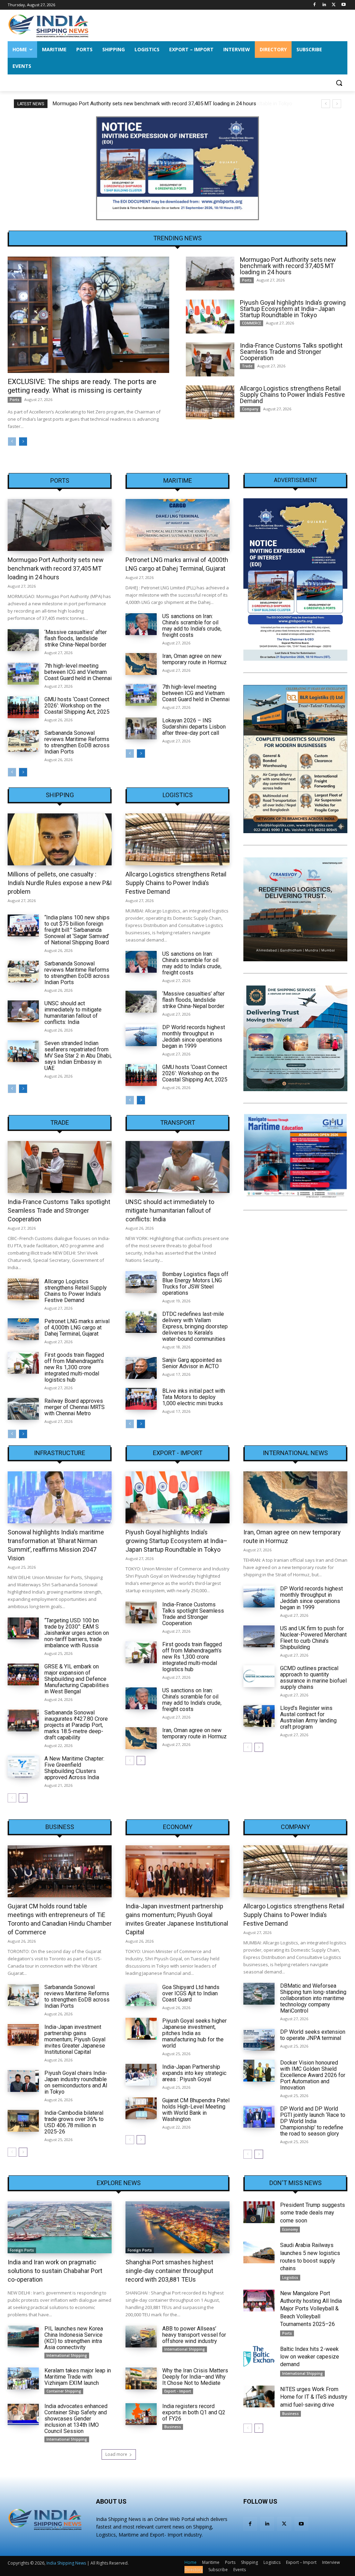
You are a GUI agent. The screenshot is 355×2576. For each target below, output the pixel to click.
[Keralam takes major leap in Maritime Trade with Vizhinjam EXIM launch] (23, 2378)
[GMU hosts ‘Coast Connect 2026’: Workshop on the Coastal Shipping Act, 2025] (23, 707)
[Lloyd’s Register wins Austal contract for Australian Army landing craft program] (259, 1716)
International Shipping (67, 2355)
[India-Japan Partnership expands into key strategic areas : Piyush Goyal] (141, 2075)
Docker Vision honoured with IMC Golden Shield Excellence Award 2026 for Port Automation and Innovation (313, 2075)
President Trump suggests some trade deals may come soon (313, 2213)
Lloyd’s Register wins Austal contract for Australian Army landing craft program (308, 1717)
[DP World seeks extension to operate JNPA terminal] (259, 2040)
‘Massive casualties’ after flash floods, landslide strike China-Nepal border (76, 638)
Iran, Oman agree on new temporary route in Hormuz (194, 659)
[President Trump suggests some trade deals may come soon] (259, 2212)
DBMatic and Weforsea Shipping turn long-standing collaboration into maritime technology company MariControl (313, 1998)
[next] (337, 104)
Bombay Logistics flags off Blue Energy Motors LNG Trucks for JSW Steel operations (195, 1283)
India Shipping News (66, 2563)
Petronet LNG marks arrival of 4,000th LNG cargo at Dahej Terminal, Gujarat (77, 1327)
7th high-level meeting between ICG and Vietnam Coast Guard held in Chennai (78, 672)
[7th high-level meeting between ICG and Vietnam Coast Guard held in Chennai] (23, 674)
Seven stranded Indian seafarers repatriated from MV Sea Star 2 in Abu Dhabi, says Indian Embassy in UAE (78, 1056)
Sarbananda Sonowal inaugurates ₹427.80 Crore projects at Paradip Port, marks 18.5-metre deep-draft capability (76, 1725)
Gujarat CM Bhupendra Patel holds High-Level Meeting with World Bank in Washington (196, 2110)
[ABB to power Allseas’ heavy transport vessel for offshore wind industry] (141, 2337)
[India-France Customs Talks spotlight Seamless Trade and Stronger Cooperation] (210, 359)
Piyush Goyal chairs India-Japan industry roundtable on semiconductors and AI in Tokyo (76, 2082)
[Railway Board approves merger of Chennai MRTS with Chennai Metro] (23, 1409)
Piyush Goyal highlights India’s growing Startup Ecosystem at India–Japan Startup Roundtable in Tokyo (169, 104)
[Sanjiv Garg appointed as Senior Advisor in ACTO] (141, 1368)
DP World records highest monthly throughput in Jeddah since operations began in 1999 (194, 1037)
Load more (116, 2454)
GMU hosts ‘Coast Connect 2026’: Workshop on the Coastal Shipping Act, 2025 (77, 706)
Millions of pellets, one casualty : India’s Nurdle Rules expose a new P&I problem (60, 883)
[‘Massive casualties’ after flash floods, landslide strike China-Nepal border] (23, 640)
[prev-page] (12, 442)
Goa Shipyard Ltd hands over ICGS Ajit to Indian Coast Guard (191, 1993)
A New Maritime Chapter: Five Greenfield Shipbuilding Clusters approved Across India (74, 1768)
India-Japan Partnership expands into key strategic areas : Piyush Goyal (194, 2073)
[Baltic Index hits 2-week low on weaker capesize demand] (259, 2356)
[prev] (326, 104)
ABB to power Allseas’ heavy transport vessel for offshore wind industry (194, 2335)
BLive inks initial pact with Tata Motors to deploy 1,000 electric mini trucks (194, 1397)
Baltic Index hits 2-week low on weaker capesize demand (310, 2357)
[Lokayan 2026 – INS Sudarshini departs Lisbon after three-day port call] (141, 728)
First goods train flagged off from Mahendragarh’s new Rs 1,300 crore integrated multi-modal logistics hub (74, 1367)
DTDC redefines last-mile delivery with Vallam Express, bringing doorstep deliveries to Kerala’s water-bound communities (195, 1326)
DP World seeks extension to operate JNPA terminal (313, 2035)
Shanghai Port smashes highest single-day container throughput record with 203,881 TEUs (169, 2271)
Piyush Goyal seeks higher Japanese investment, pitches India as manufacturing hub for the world (194, 2033)
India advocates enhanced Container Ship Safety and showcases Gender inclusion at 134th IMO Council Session (76, 2419)
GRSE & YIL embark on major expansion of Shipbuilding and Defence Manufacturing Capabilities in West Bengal (77, 1679)
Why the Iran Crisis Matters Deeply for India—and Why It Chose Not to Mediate (195, 2377)
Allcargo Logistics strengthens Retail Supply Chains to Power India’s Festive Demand (292, 395)
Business (60, 1827)
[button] (339, 83)
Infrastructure (60, 1453)
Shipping (60, 795)
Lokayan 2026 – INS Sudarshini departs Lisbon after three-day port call (194, 727)
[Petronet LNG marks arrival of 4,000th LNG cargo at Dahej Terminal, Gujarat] (177, 525)
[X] (334, 5)
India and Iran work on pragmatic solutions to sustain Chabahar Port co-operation (55, 2271)
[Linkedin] (324, 5)
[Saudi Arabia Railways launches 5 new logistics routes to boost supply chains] (259, 2252)
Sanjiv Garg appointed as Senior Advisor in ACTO (192, 1363)
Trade (247, 366)
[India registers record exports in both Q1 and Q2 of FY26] (141, 2414)
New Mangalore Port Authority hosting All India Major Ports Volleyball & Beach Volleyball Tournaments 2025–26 (311, 2309)
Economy (178, 1827)
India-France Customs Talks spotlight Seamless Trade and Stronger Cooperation (291, 352)
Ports (15, 400)
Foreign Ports (22, 2250)
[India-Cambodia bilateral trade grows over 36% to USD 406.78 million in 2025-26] (23, 2121)
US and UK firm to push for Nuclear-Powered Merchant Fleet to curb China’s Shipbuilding (313, 1638)
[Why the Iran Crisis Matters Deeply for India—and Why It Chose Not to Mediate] (141, 2378)
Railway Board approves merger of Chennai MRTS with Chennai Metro (75, 1407)
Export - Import (178, 1453)
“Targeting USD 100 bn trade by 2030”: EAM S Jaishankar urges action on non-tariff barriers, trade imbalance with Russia (77, 1633)
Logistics (178, 795)
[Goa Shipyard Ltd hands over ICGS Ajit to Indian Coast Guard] (141, 1995)
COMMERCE (252, 323)
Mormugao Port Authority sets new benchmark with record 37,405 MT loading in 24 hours (288, 266)
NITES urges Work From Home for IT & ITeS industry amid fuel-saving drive (314, 2397)
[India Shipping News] (48, 26)
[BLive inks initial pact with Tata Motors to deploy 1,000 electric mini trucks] (141, 1399)
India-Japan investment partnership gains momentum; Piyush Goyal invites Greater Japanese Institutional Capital (75, 2039)
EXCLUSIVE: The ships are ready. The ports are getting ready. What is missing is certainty (82, 386)
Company (250, 409)
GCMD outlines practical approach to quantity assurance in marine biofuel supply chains (313, 1678)
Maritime (178, 481)
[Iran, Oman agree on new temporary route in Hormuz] (141, 664)
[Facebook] (315, 5)
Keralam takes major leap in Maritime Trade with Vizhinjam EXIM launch (78, 2377)
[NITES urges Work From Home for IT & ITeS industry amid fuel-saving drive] (259, 2396)
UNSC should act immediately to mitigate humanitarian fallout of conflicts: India (73, 1013)
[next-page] (23, 442)
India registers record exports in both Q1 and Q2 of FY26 (194, 2412)
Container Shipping (64, 2391)
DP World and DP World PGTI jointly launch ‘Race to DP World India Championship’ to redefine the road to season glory (313, 2121)
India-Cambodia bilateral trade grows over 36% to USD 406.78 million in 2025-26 (74, 2122)
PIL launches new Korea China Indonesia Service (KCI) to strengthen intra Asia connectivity (74, 2338)
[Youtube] (343, 5)
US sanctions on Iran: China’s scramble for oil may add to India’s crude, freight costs (192, 626)
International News (295, 1453)
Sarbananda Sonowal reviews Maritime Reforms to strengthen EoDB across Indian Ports (77, 742)
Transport (178, 1123)
